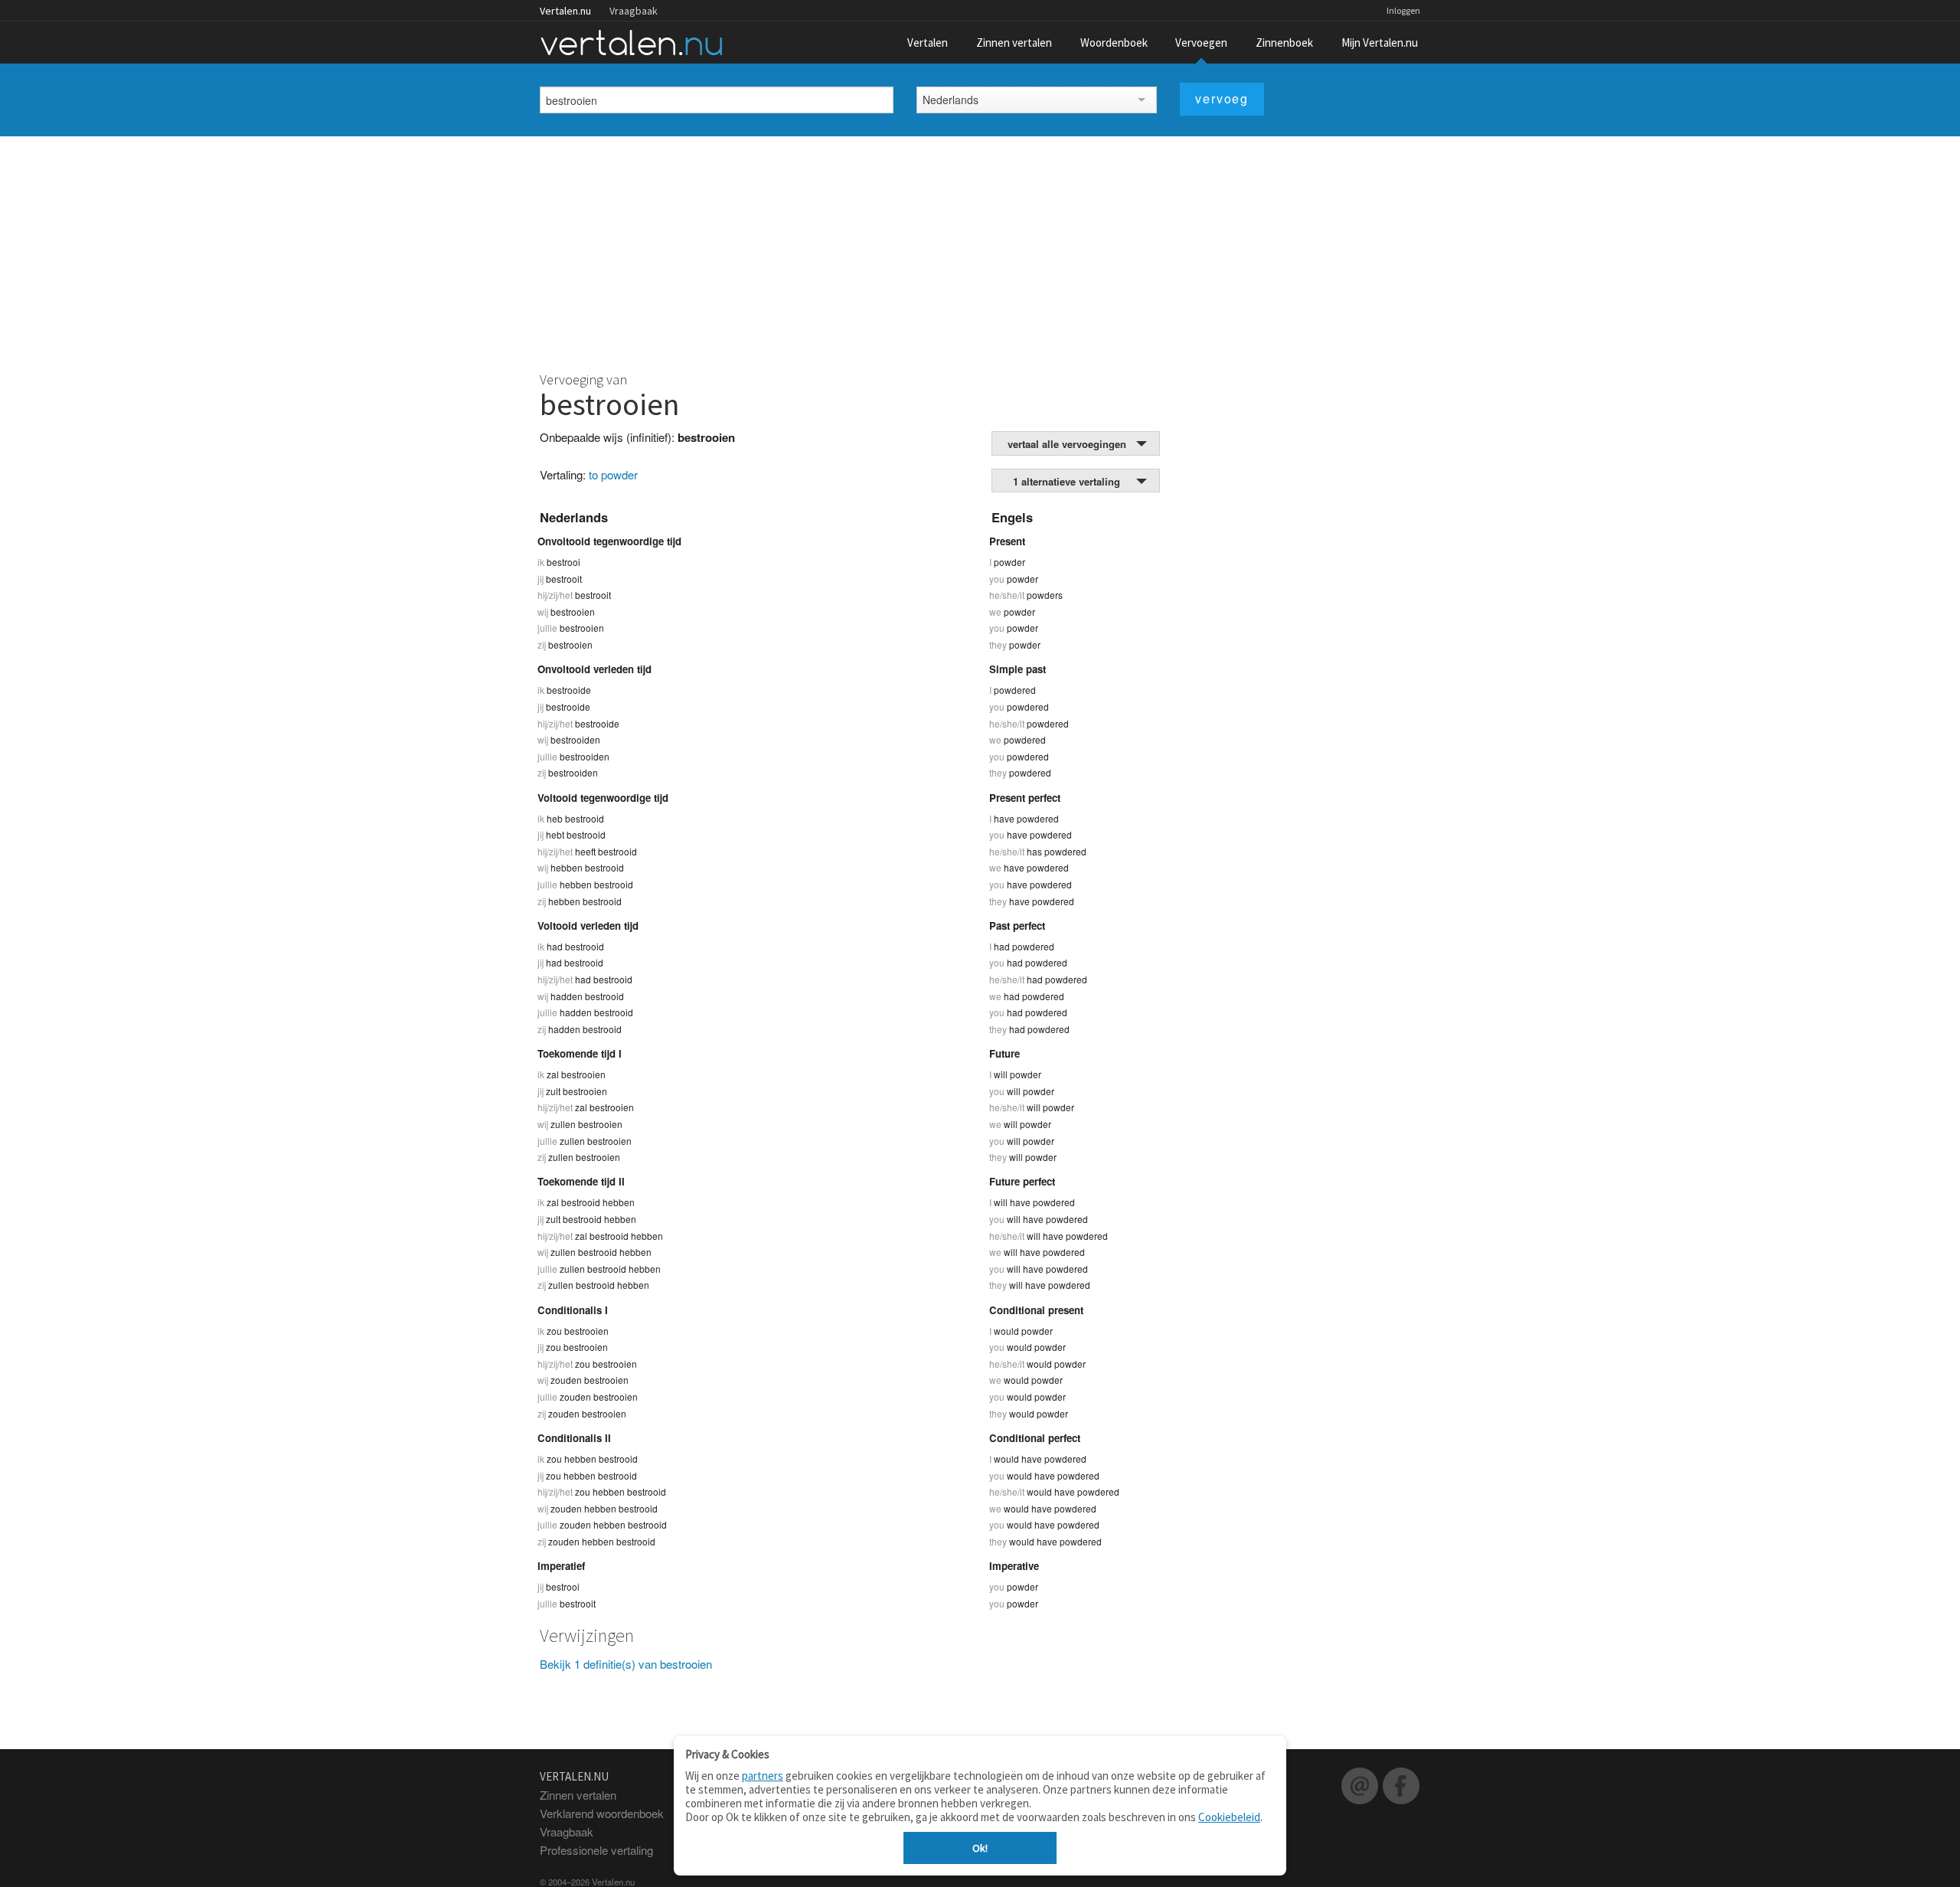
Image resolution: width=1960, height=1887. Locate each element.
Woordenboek (1114, 43)
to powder (613, 474)
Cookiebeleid (1229, 1817)
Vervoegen (1201, 43)
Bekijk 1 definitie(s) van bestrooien (626, 1664)
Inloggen (1403, 10)
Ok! (980, 1848)
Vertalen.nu (565, 11)
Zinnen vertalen (1014, 43)
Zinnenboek (1284, 43)
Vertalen (928, 43)
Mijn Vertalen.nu (1380, 43)
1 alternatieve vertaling (1067, 481)
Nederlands (951, 100)
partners (763, 1776)
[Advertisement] (980, 251)
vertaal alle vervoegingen (1067, 444)
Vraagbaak (634, 11)
